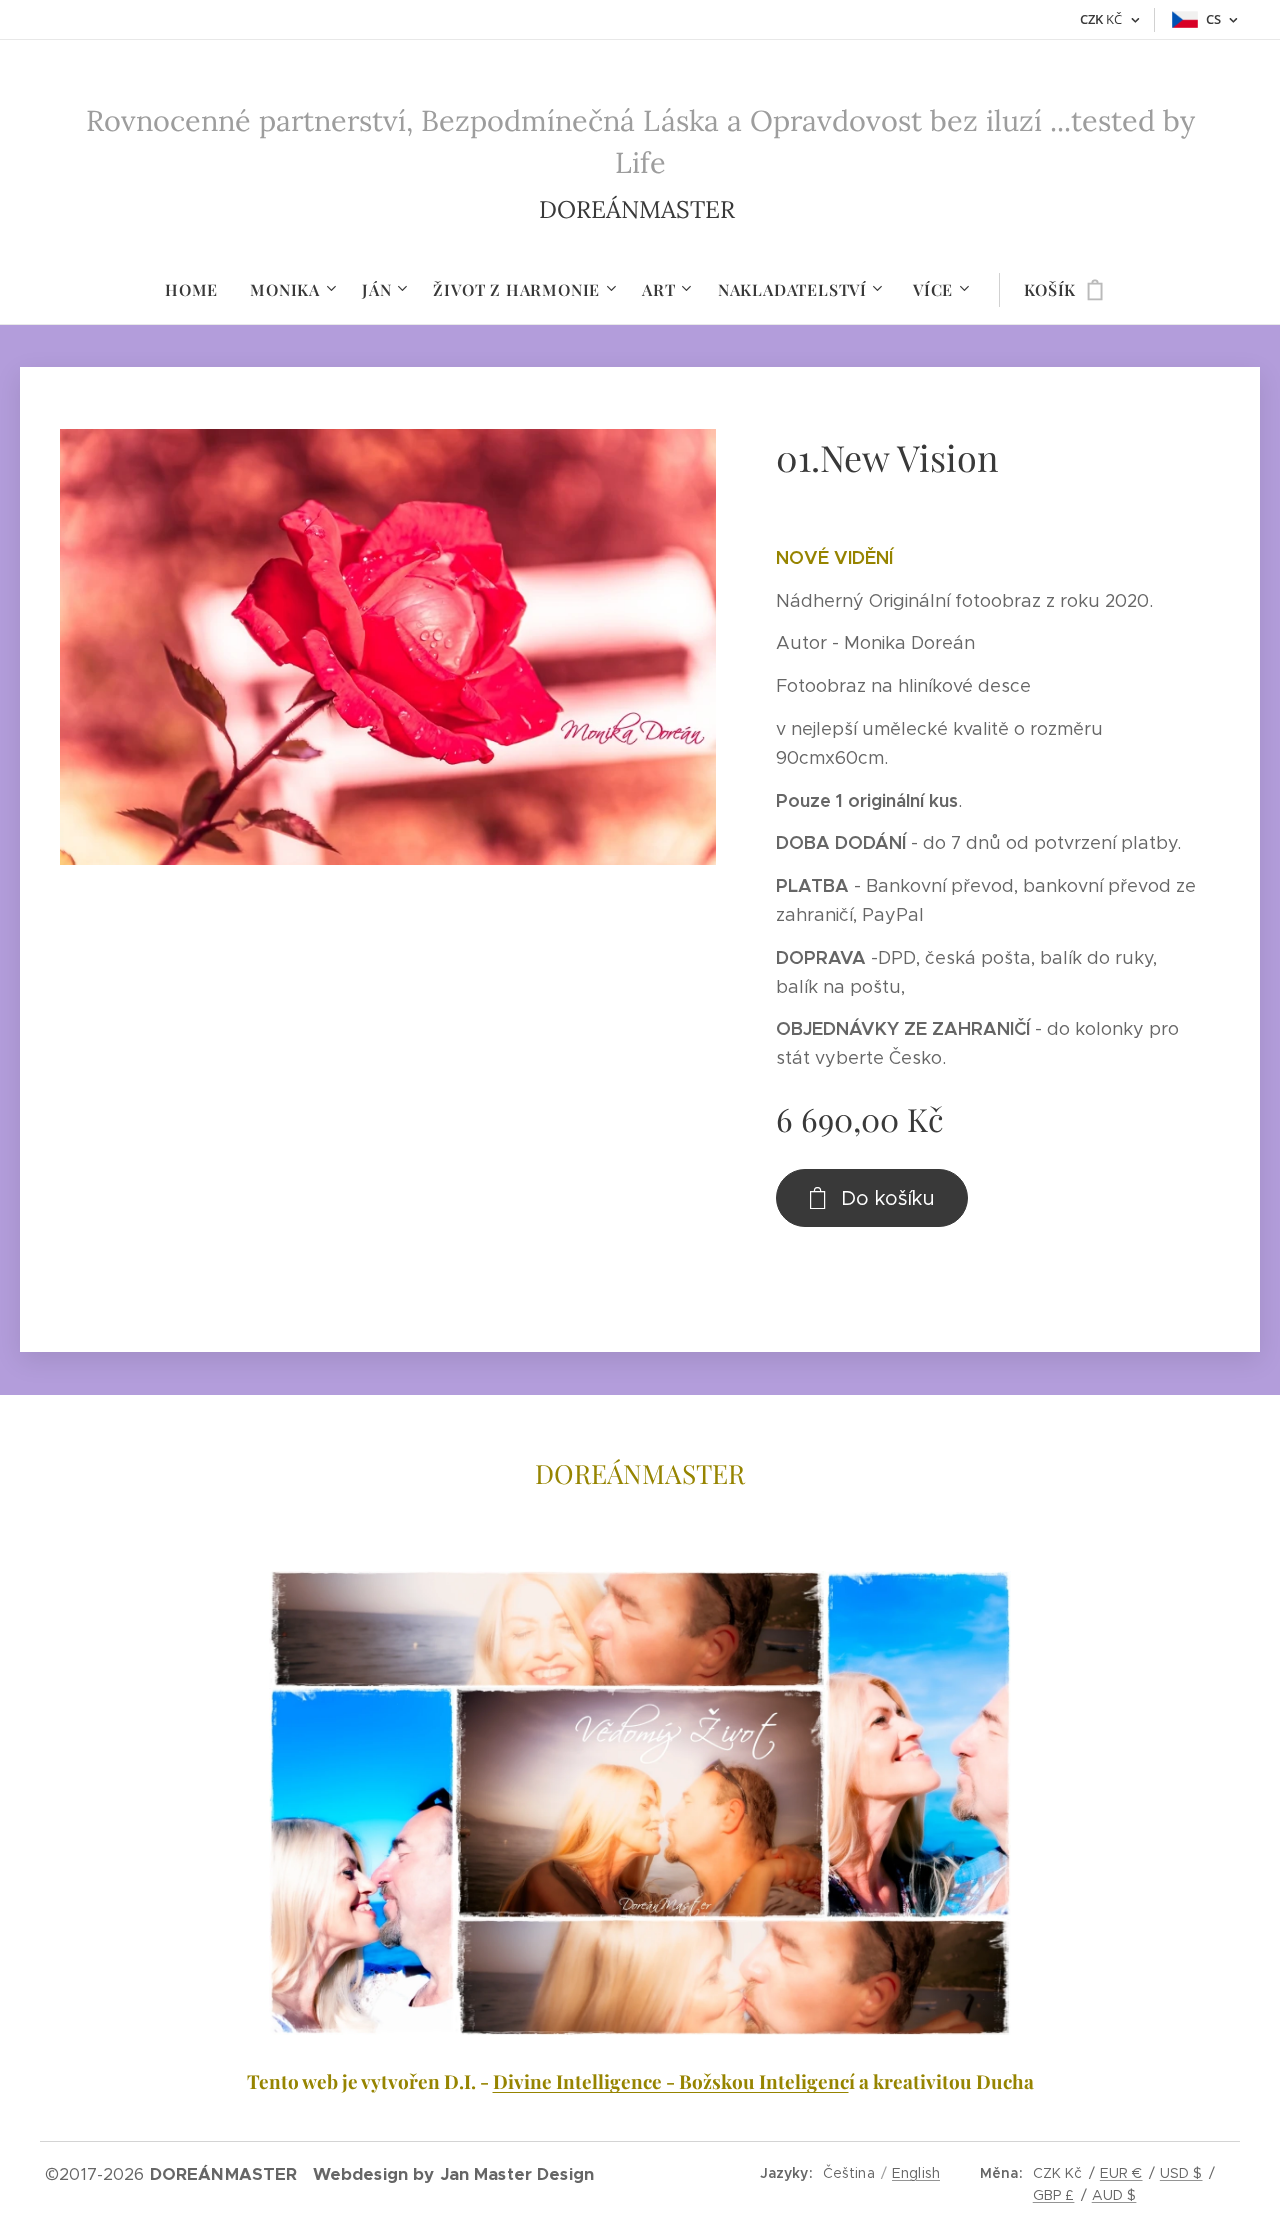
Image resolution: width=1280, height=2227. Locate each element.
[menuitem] (199, 290)
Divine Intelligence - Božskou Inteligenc (671, 2081)
